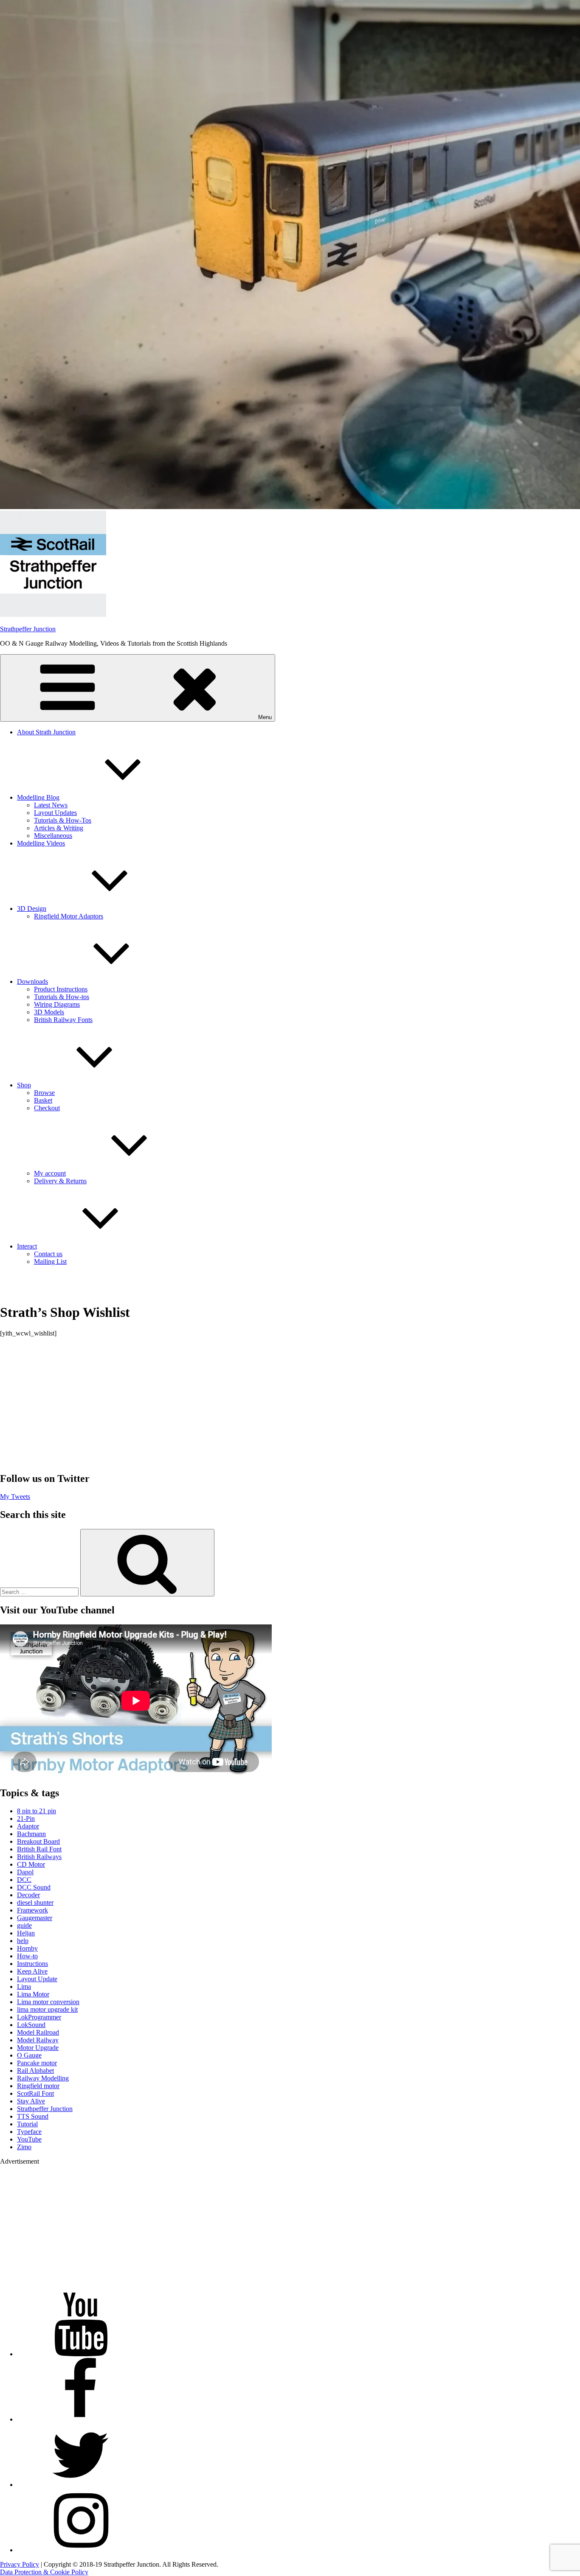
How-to (27, 1956)
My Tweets (15, 1497)
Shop (24, 1085)
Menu (265, 717)
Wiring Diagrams (57, 1004)
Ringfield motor (38, 2086)
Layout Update (37, 1979)
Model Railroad (38, 2032)
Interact (27, 1246)
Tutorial (27, 2124)
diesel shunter (35, 1903)
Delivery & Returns (60, 1181)
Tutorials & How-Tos (63, 820)
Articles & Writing (59, 828)
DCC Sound (34, 1887)
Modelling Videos (41, 843)
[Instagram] (81, 2550)
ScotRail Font (35, 2093)
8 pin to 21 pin (37, 1811)
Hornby (27, 1948)
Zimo (24, 2147)
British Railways (39, 1857)
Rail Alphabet (35, 2071)
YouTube (29, 2139)
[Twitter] (81, 2485)
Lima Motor (33, 1994)
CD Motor (31, 1864)
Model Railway (38, 2040)
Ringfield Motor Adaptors (69, 916)
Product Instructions (61, 989)
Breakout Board (38, 1841)
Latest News (51, 805)
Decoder (28, 1895)
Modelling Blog (38, 797)
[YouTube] (81, 2354)
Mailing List (50, 1261)
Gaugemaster (35, 1918)
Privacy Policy (20, 2564)
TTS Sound (33, 2116)
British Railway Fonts (63, 1020)
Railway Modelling (43, 2078)
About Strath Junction (46, 732)
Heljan (26, 1933)
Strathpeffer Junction (28, 629)
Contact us (48, 1254)
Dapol (25, 1872)
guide (24, 1925)
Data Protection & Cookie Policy (44, 2572)
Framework (32, 1910)
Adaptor (28, 1826)
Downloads (32, 981)
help (23, 1941)
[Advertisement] (290, 1404)
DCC (24, 1880)
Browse (44, 1093)
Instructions (32, 1964)
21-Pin (26, 1819)
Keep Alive (32, 1971)
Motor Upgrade (38, 2048)
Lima (24, 1987)
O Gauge (29, 2055)
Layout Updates (55, 813)
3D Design (32, 909)
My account (50, 1173)
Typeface (29, 2132)
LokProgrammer (39, 2017)
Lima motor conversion (48, 2002)
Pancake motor (37, 2063)
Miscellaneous (53, 836)
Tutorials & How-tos (62, 997)
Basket (43, 1100)
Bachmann (31, 1834)
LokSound (31, 2025)
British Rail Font (39, 1849)
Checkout (47, 1108)
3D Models (49, 1012)
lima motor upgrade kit (47, 2009)
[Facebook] (81, 2419)
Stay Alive (31, 2101)
